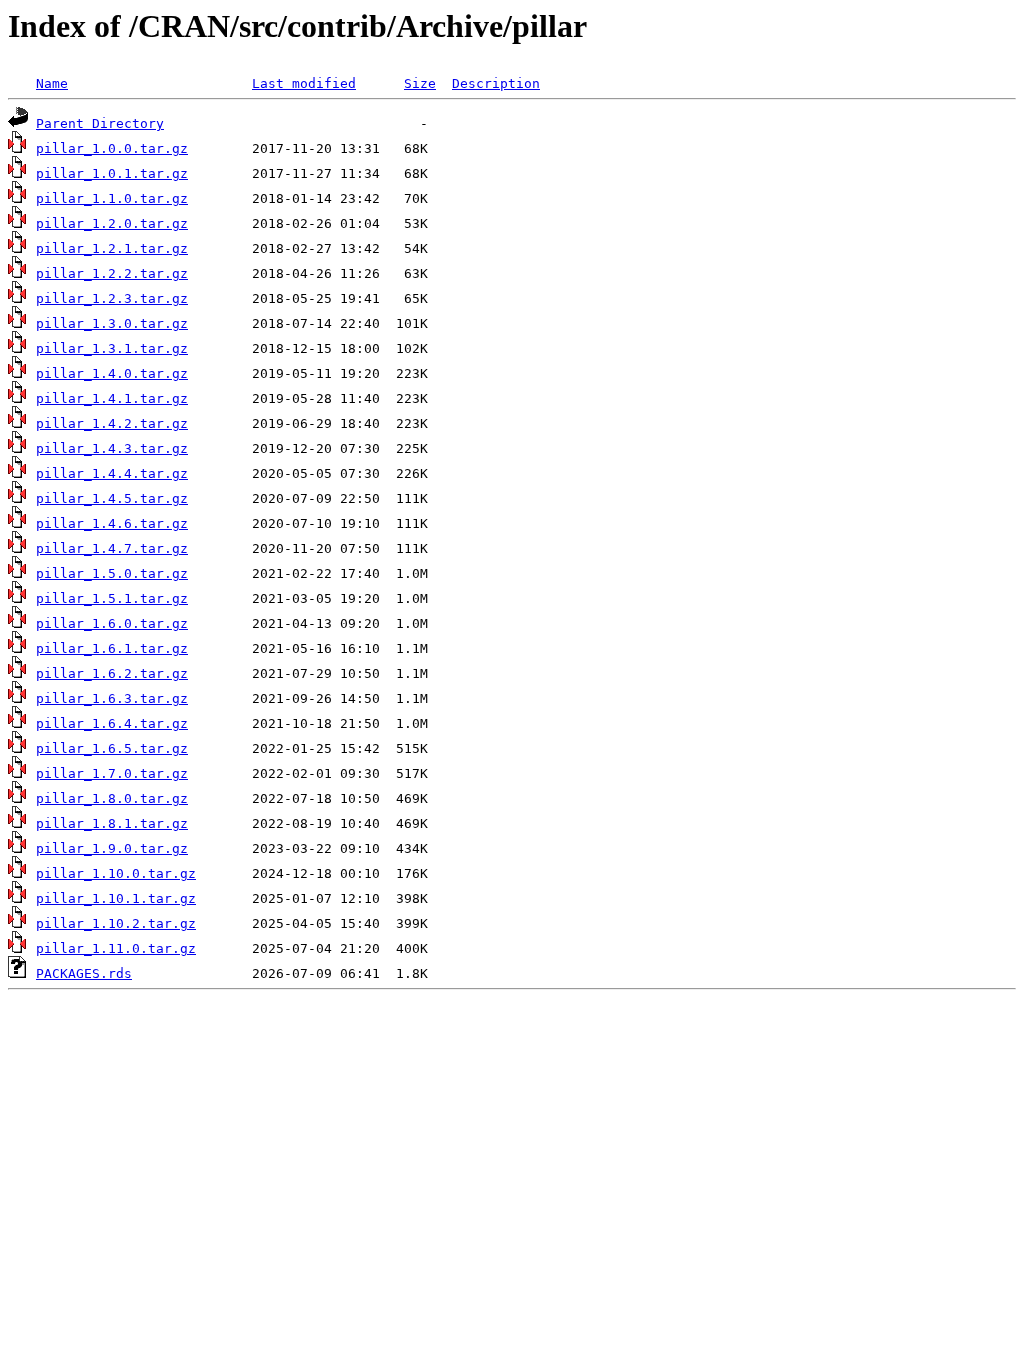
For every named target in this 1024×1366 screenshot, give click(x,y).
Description (496, 83)
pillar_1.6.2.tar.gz (112, 673)
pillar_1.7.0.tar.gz (112, 773)
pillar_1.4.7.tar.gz (112, 548)
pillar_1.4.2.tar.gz (112, 423)
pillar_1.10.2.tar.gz (116, 923)
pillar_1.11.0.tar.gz (116, 948)
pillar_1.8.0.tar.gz (112, 798)
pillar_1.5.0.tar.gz (112, 573)
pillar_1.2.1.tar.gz (112, 248)
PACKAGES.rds (84, 973)
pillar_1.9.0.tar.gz (112, 848)
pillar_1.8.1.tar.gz (112, 823)
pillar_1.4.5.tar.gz (112, 498)
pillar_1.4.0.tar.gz (112, 373)
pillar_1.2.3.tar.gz (112, 298)
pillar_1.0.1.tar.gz (112, 173)
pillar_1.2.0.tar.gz (112, 223)
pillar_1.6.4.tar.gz (112, 723)
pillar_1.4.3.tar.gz (112, 448)
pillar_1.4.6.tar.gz (112, 523)
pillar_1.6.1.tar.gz (112, 648)
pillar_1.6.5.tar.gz (112, 748)
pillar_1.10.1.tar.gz (116, 898)
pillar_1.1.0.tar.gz (112, 198)
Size (420, 83)
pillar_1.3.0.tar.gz (112, 323)
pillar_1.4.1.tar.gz (112, 398)
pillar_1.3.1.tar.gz (112, 348)
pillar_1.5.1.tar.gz (112, 598)
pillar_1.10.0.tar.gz (116, 873)
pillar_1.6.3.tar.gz (112, 698)
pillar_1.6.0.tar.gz (112, 623)
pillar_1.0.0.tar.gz (112, 148)
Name (52, 83)
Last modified (304, 83)
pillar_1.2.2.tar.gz (112, 273)
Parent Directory (100, 123)
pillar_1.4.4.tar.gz (112, 473)
